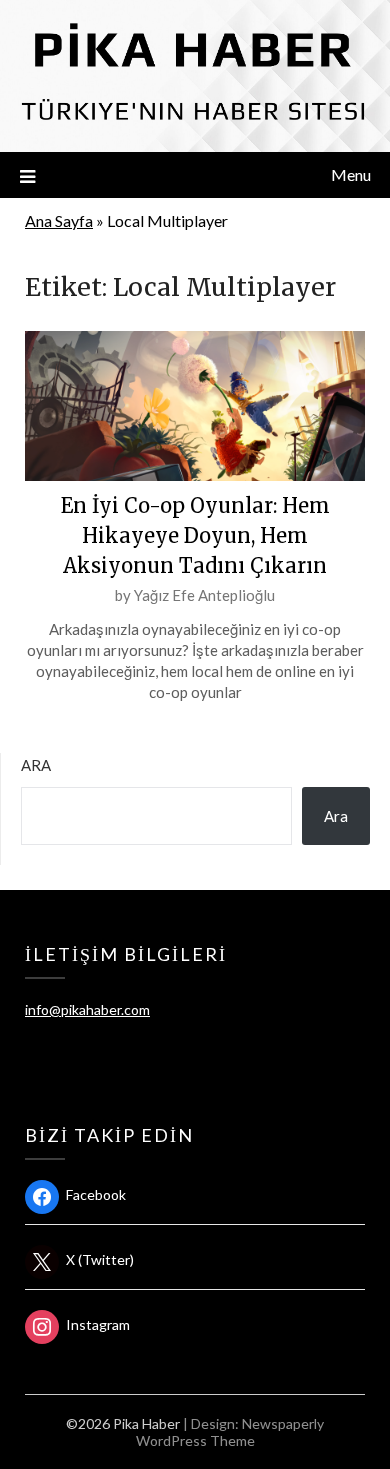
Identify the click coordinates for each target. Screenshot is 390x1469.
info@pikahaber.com (87, 1009)
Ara (36, 765)
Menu (351, 174)
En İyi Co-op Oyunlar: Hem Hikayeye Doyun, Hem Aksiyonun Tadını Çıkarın (195, 535)
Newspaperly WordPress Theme (230, 1432)
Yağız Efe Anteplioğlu (204, 595)
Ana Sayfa (59, 220)
